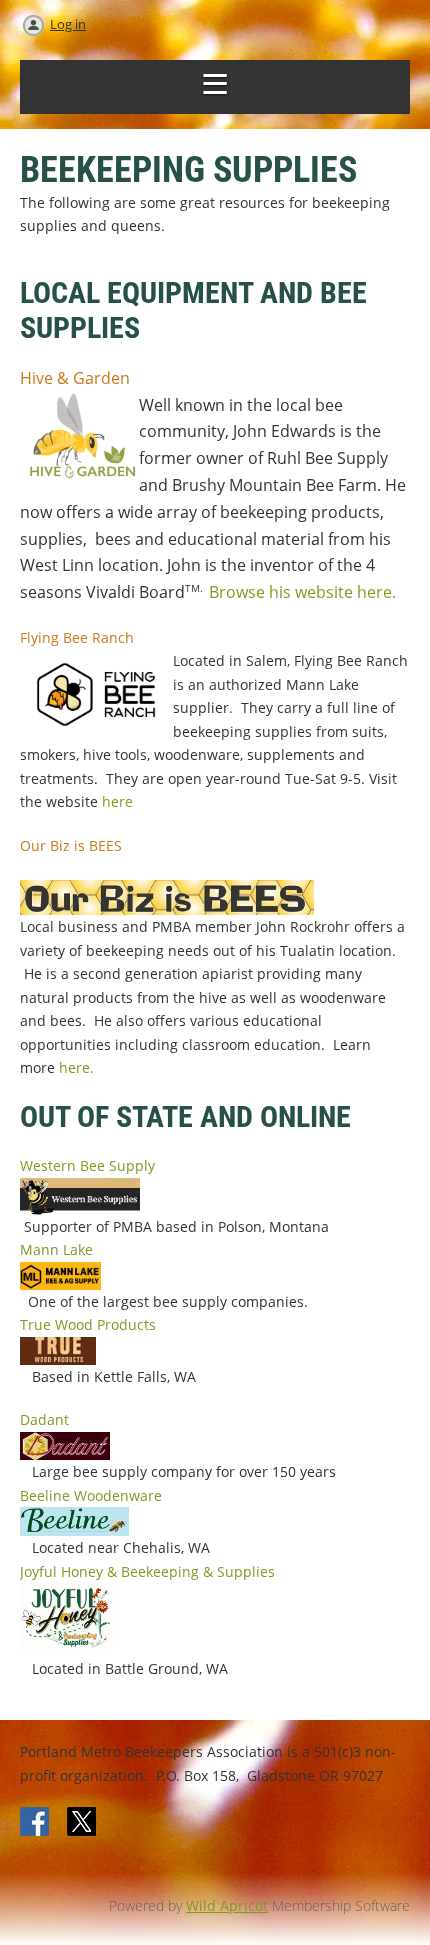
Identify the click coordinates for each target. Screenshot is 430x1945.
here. (76, 1067)
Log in (68, 24)
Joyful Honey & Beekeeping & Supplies (147, 1571)
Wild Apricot (227, 1905)
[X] (82, 1823)
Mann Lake (56, 1249)
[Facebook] (36, 1823)
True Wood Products (88, 1324)
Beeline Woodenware (91, 1495)
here (117, 801)
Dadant (44, 1419)
